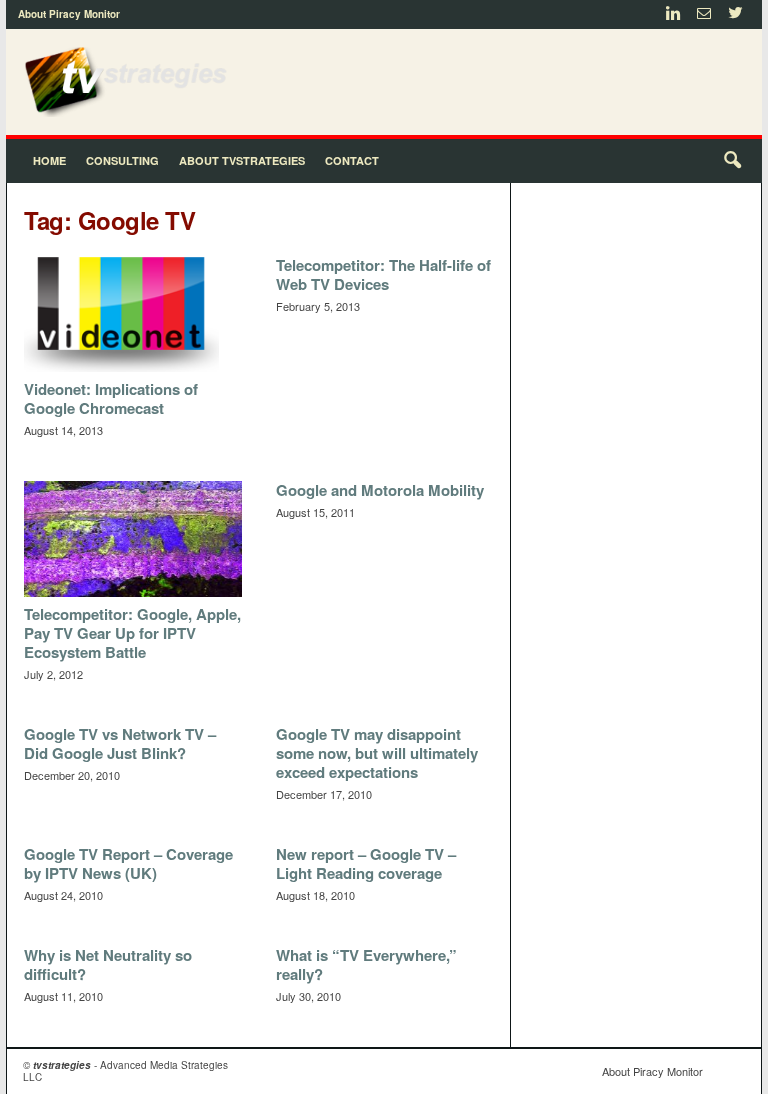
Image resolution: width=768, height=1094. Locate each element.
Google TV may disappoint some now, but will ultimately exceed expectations (377, 753)
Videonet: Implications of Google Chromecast (111, 398)
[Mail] (704, 14)
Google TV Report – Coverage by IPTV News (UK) (128, 863)
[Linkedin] (673, 14)
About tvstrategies (242, 160)
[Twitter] (735, 14)
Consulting (122, 160)
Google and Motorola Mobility (380, 490)
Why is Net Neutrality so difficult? (108, 964)
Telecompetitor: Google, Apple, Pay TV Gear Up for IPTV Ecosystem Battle (132, 633)
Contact (352, 160)
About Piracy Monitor (69, 14)
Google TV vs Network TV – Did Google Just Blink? (120, 743)
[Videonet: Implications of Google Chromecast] (133, 314)
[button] (732, 161)
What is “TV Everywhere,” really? (366, 964)
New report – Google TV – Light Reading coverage (366, 863)
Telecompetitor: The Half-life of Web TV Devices (383, 274)
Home (49, 160)
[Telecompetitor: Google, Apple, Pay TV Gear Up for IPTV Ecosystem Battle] (133, 539)
